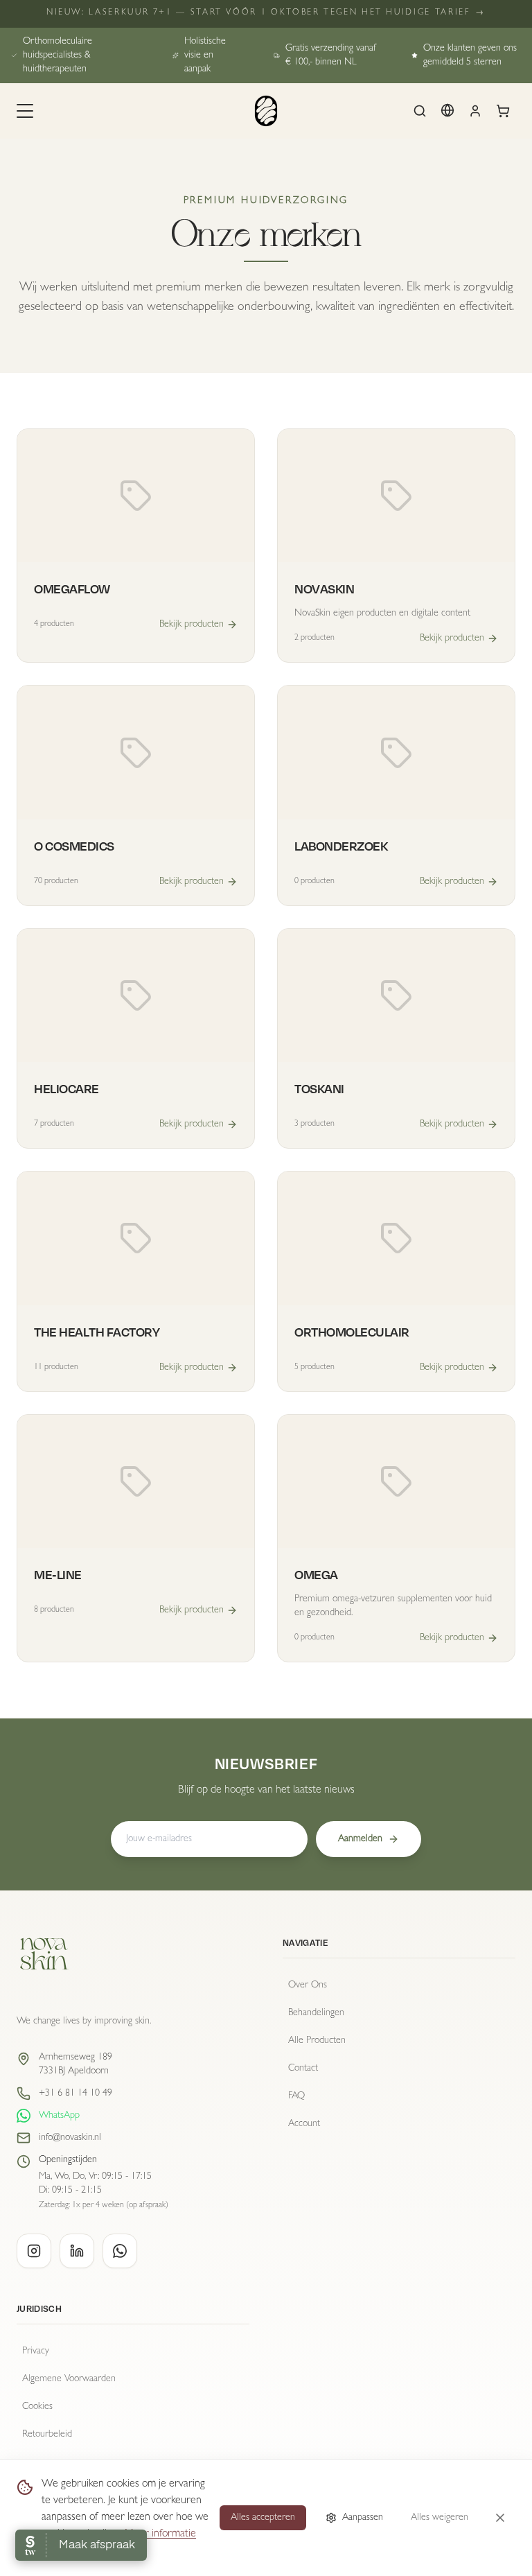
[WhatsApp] (120, 2251)
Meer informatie (160, 2534)
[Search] (420, 111)
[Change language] (447, 110)
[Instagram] (34, 2251)
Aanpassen (363, 2518)
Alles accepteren (263, 2518)
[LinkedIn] (77, 2251)
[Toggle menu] (25, 111)
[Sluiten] (500, 2518)
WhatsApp (59, 2116)
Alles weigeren (440, 2518)
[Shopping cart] (503, 111)
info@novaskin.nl (70, 2138)
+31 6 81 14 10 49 (76, 2094)
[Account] (475, 111)
